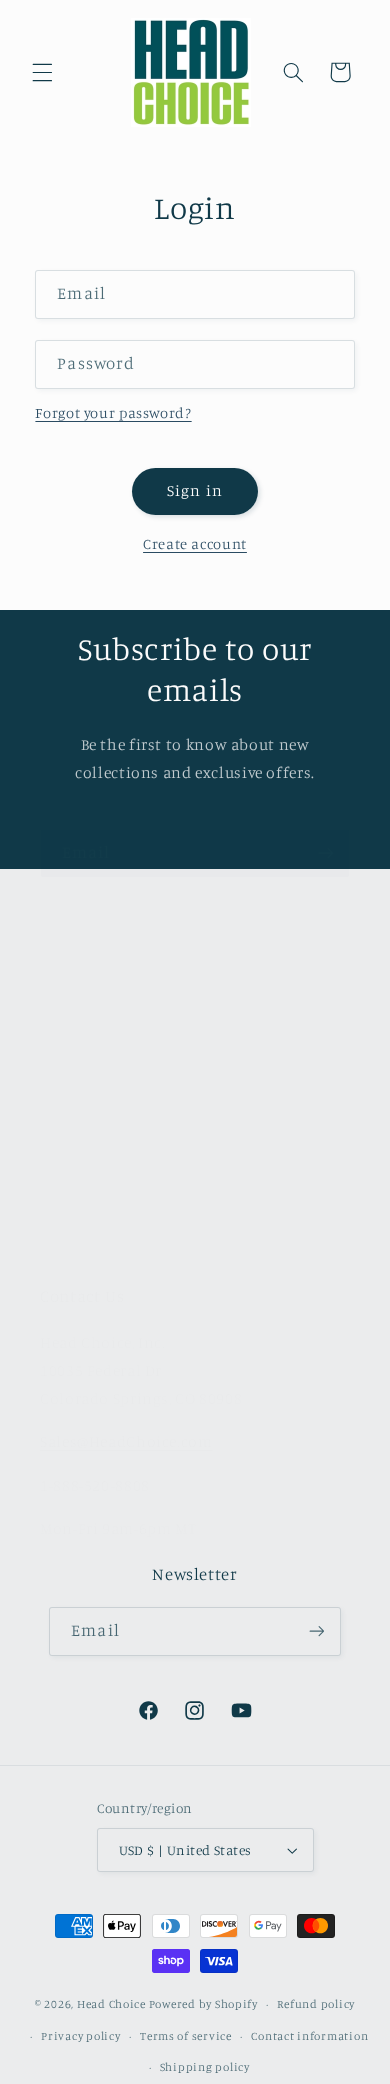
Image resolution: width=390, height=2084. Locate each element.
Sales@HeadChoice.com (126, 1441)
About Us (71, 1006)
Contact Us (77, 1053)
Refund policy (316, 2004)
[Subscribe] (326, 853)
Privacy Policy (88, 1147)
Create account (195, 543)
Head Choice (111, 2004)
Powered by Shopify (203, 2004)
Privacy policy (80, 2036)
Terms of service (186, 2036)
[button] (42, 72)
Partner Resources (103, 1241)
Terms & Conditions (108, 1100)
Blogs (58, 1194)
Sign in (194, 490)
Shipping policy (205, 2067)
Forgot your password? (113, 412)
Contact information (309, 2036)
